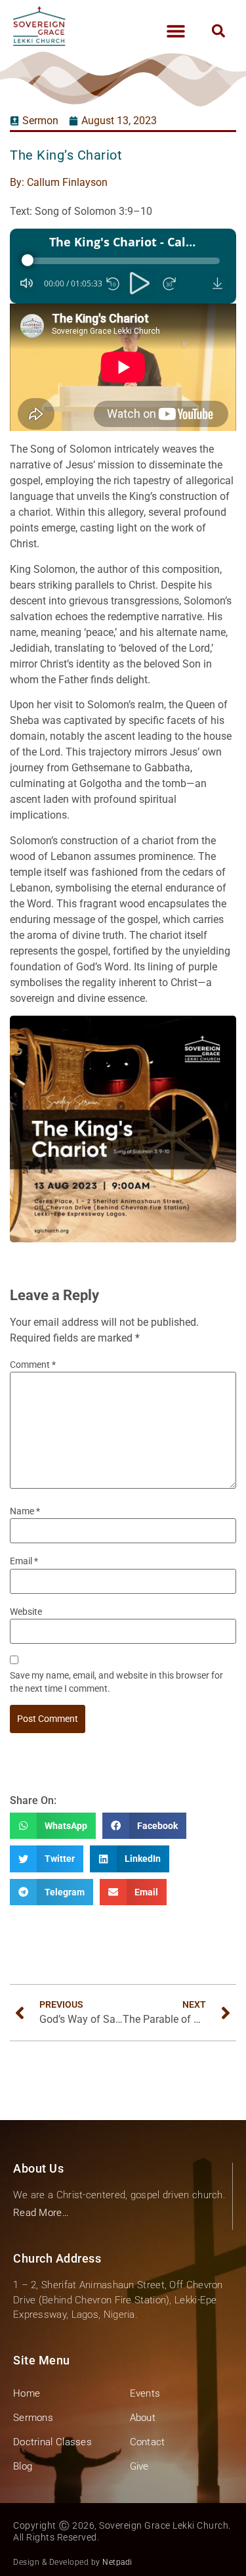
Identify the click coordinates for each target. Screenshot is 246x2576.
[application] (123, 266)
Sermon (40, 121)
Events (145, 2393)
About (143, 2418)
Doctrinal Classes (52, 2442)
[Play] (141, 283)
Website (26, 1612)
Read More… (41, 2213)
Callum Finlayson (67, 182)
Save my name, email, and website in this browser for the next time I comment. (116, 1682)
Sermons (33, 2418)
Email (24, 1561)
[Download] (219, 283)
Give (139, 2466)
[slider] (123, 261)
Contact (148, 2442)
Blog (23, 2466)
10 (113, 284)
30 (169, 284)
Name (25, 1511)
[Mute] (27, 283)
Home (27, 2393)
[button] (175, 31)
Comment (33, 1365)
